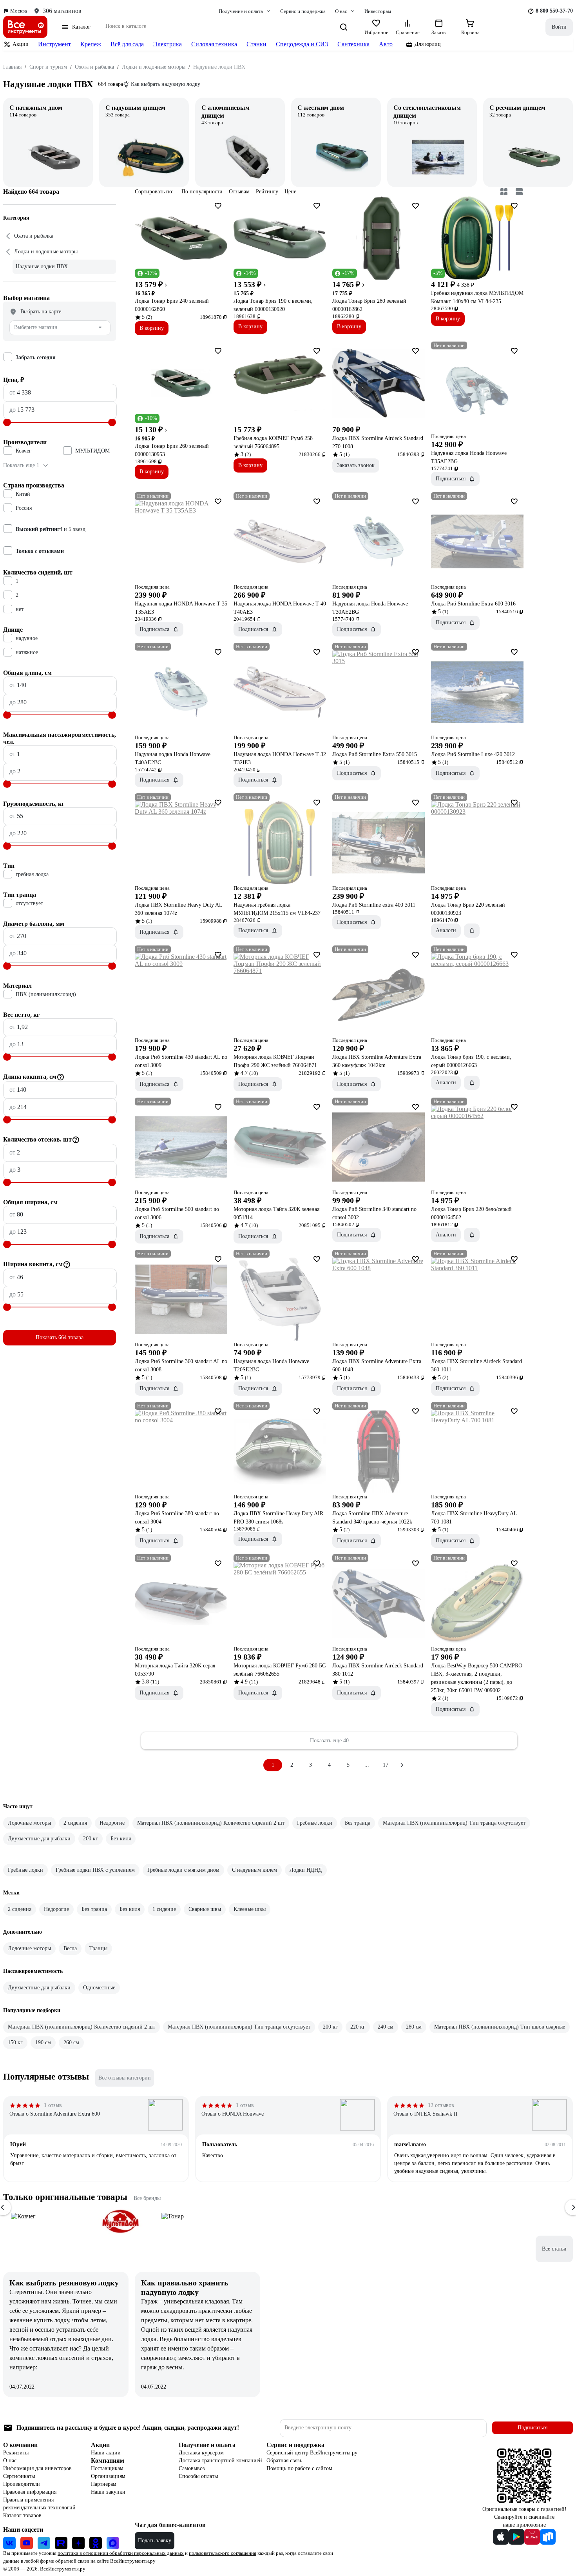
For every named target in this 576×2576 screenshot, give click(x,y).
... (367, 1765)
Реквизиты (16, 2453)
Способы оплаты (198, 2476)
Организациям (108, 2476)
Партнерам (104, 2484)
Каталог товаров (22, 2515)
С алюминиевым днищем (226, 112)
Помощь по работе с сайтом (299, 2468)
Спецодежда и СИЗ (302, 44)
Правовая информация (30, 2492)
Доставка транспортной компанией (220, 2461)
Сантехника (353, 44)
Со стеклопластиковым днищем (427, 112)
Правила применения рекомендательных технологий (39, 2504)
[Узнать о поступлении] (472, 931)
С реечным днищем (517, 108)
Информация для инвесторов (37, 2468)
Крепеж (91, 44)
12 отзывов (441, 2105)
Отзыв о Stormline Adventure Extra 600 (55, 2114)
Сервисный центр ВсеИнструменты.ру (312, 2453)
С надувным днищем (135, 108)
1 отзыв (53, 2105)
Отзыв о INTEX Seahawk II (426, 2114)
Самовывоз (192, 2468)
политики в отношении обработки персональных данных (121, 2553)
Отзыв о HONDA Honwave (233, 2114)
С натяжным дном (36, 108)
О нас (10, 2461)
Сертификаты (19, 2476)
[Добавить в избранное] (218, 206)
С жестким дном (321, 108)
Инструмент (54, 44)
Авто (386, 44)
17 (386, 1765)
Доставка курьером (201, 2453)
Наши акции (106, 2453)
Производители (22, 2484)
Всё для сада (127, 44)
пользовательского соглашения (223, 2553)
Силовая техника (214, 44)
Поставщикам (107, 2468)
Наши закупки (108, 2492)
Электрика (168, 44)
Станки (256, 44)
